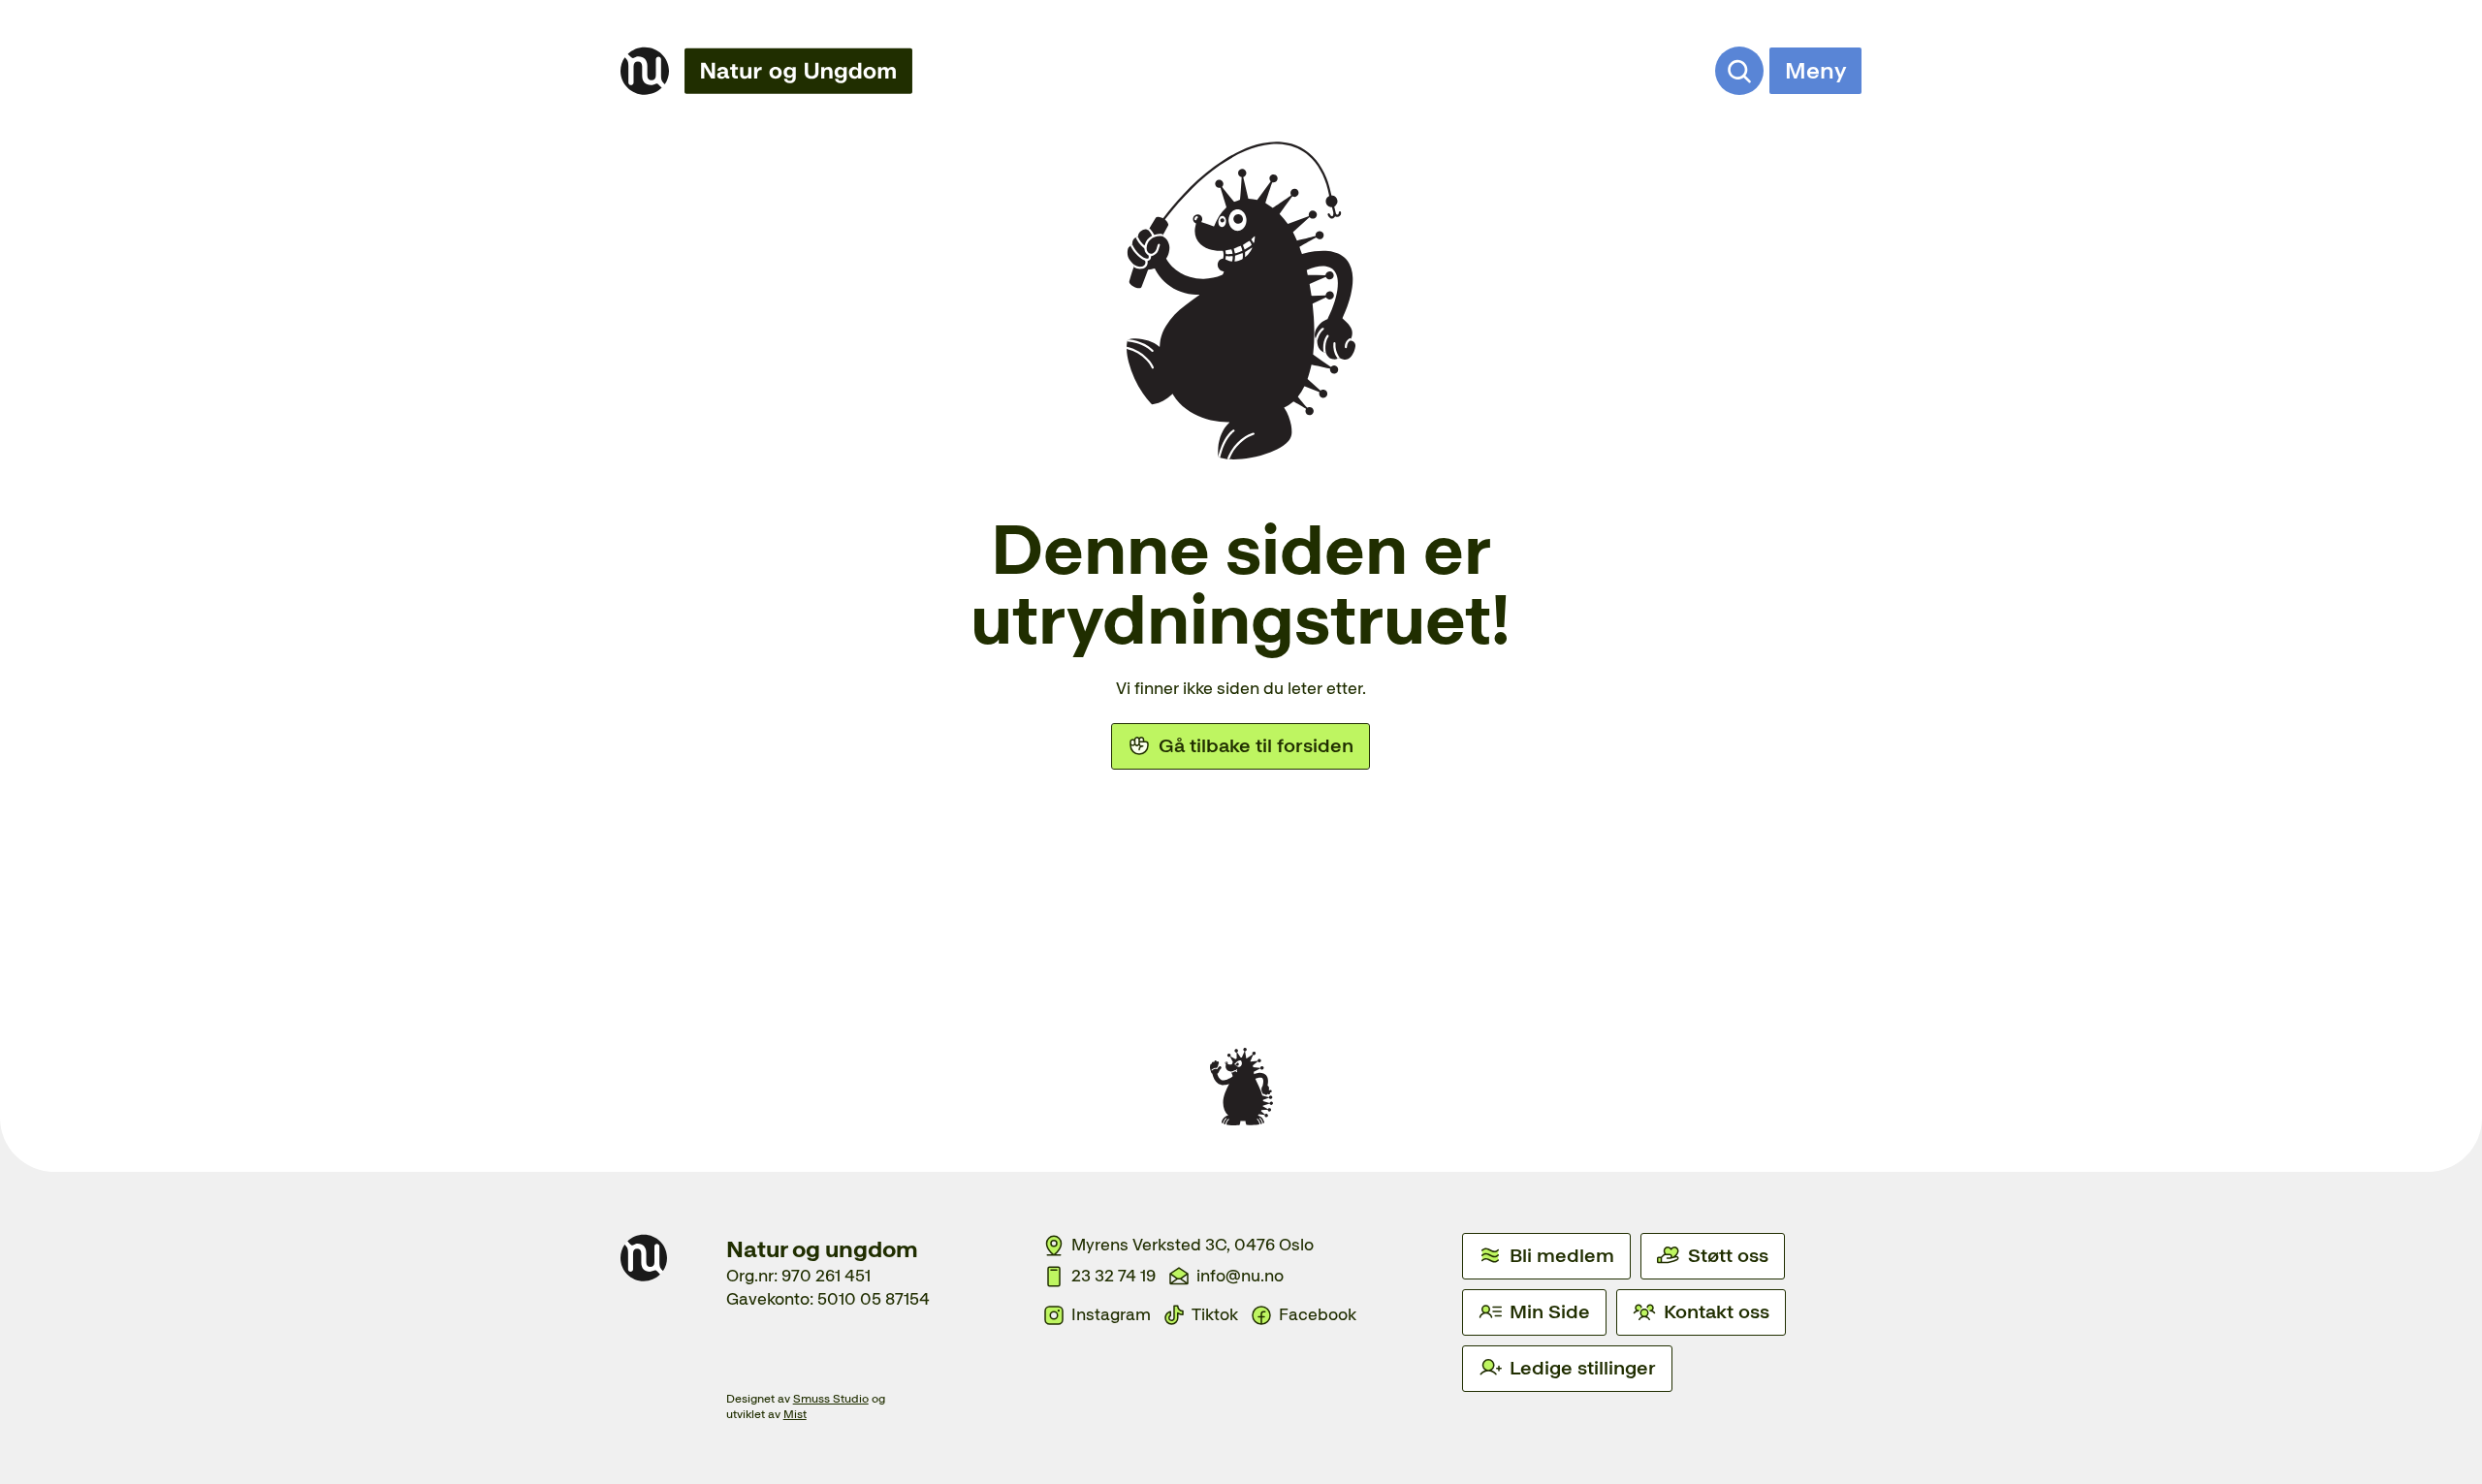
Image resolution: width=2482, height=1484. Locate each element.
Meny (1815, 70)
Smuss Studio (831, 1399)
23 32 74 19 (1114, 1276)
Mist (795, 1414)
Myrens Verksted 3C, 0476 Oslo (1193, 1245)
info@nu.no (1240, 1276)
